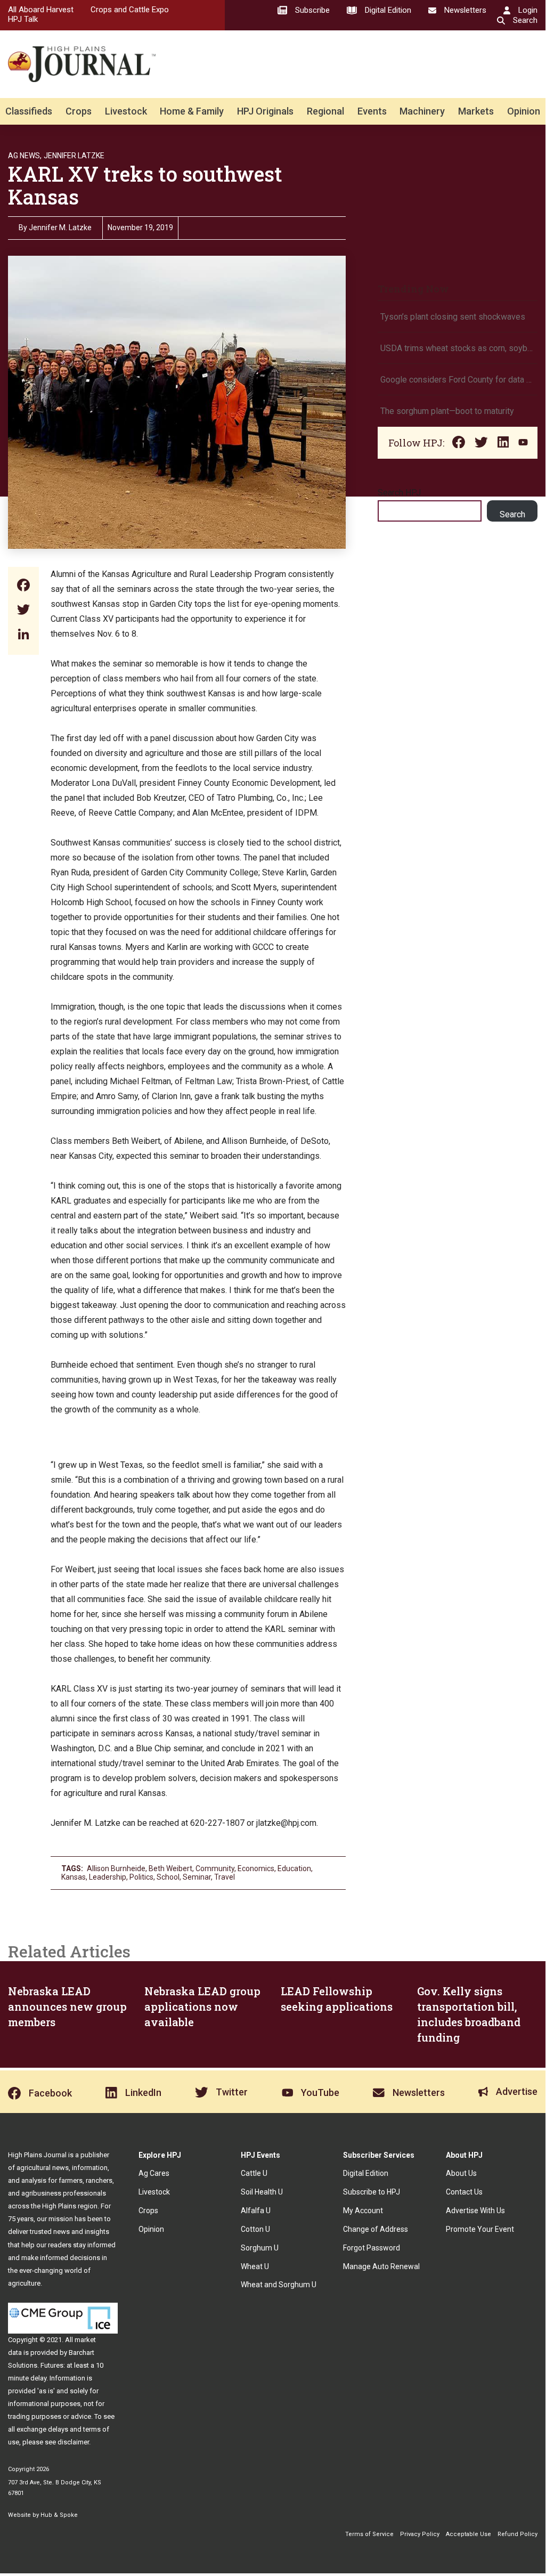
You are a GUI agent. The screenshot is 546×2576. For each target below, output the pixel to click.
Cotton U (255, 2229)
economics (256, 1868)
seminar (197, 1877)
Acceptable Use (468, 2534)
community (215, 1868)
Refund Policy (518, 2534)
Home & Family (192, 111)
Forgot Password (372, 2248)
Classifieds (29, 111)
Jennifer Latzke (74, 156)
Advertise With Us (475, 2211)
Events (372, 111)
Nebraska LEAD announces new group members (67, 2006)
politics (141, 1877)
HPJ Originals (265, 111)
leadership (108, 1877)
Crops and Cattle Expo (130, 10)
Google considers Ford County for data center (458, 380)
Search (512, 514)
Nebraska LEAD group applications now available (202, 2006)
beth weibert (170, 1868)
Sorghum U (260, 2248)
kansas (74, 1877)
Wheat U (255, 2266)
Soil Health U (262, 2192)
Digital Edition (366, 2173)
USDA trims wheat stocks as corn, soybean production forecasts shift (458, 348)
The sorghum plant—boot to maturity (447, 411)
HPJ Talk (23, 19)
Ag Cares (154, 2173)
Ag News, (25, 156)
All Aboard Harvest (41, 10)
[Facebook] (23, 586)
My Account (363, 2211)
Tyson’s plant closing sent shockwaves (453, 317)
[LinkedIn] (23, 635)
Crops (79, 111)
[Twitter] (23, 611)
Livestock (126, 111)
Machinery (422, 111)
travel (225, 1877)
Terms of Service (369, 2534)
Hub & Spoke (59, 2515)
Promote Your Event (480, 2229)
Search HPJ (399, 493)
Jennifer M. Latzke (60, 227)
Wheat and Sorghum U (279, 2285)
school (168, 1877)
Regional (325, 111)
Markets (476, 111)
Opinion (524, 111)
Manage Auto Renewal (381, 2266)
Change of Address (376, 2229)
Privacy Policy (420, 2534)
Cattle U (254, 2173)
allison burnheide (116, 1868)
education (294, 1868)
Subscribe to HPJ (372, 2192)
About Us (461, 2173)
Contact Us (464, 2192)
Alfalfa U (256, 2211)
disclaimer (73, 2442)
